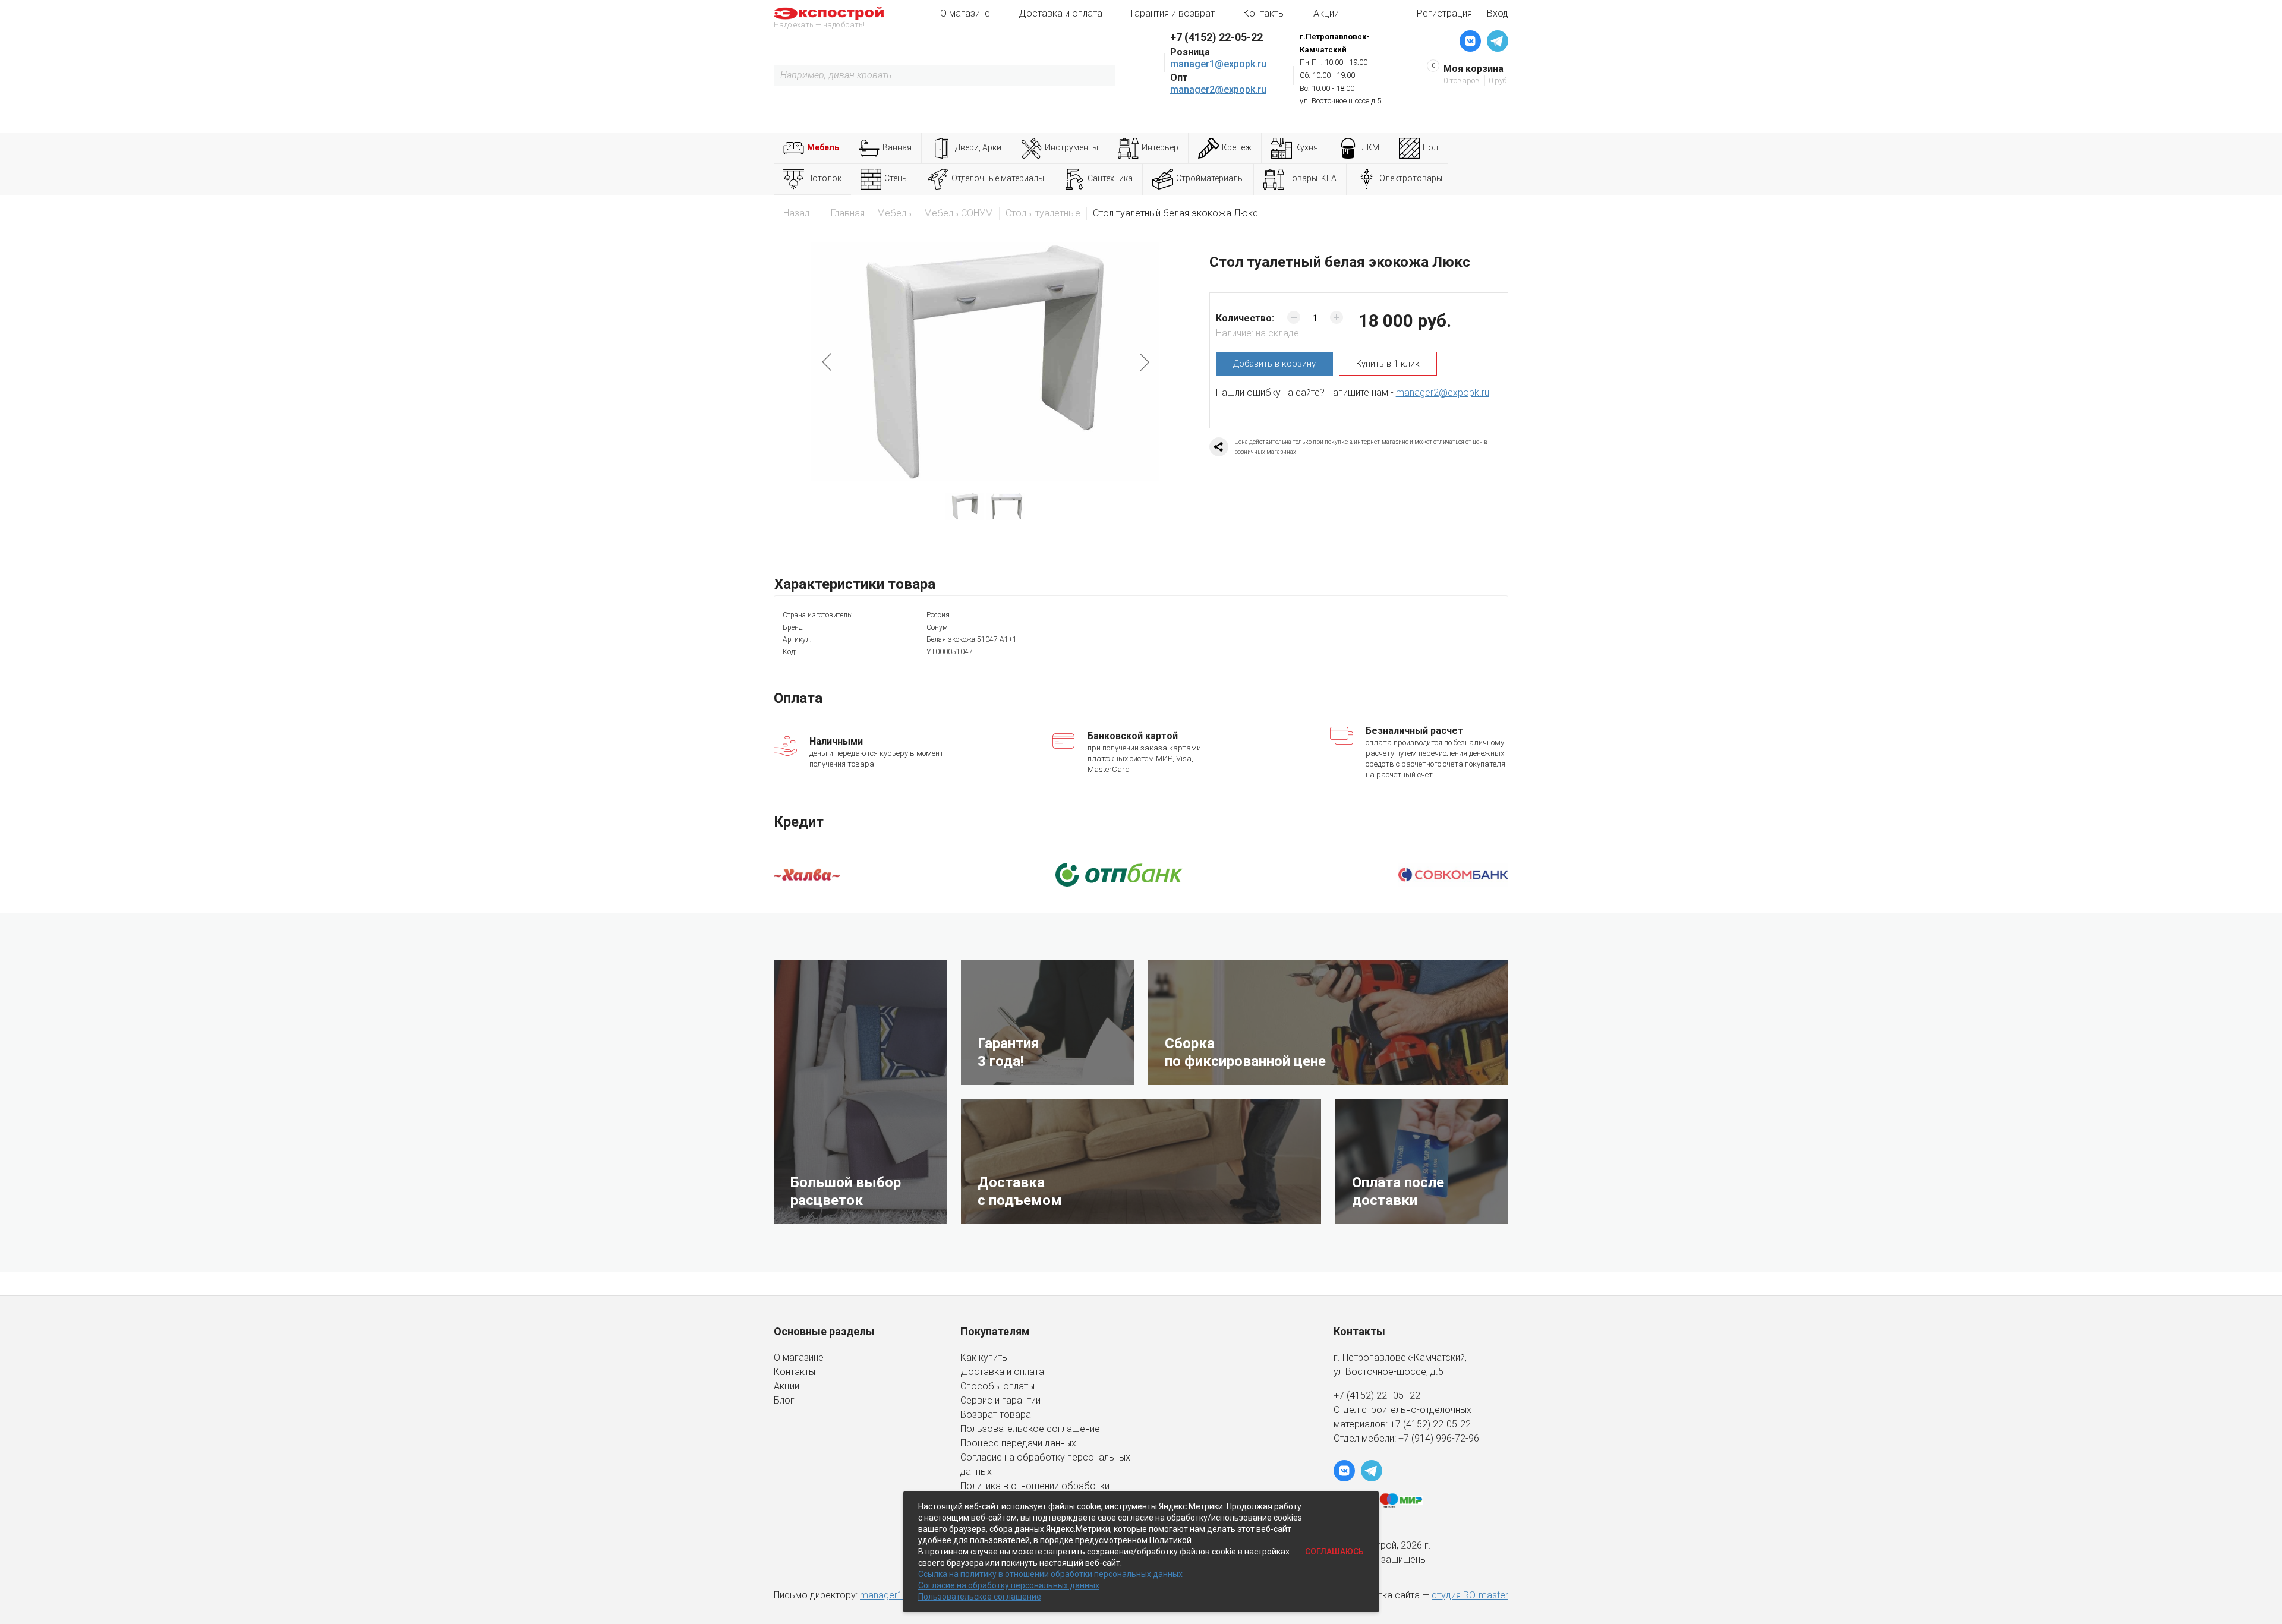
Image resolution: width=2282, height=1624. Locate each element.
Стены (896, 178)
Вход (1498, 13)
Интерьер (1160, 147)
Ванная (897, 147)
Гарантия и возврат (1173, 13)
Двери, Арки (978, 147)
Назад (797, 213)
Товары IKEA (1312, 178)
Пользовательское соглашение (1030, 1429)
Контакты (1264, 13)
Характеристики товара (855, 584)
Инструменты (1071, 147)
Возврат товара (996, 1415)
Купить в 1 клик (1388, 364)
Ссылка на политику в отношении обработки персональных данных (1050, 1574)
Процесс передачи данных (1018, 1443)
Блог (784, 1400)
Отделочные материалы (998, 178)
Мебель (823, 147)
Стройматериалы (1210, 178)
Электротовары (1411, 178)
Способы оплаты (997, 1386)
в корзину (1274, 364)
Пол (1430, 147)
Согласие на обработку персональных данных (1009, 1585)
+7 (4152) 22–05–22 (1377, 1396)
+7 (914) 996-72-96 (1439, 1438)
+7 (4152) (1411, 1424)
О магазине (965, 13)
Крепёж (1237, 147)
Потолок (824, 178)
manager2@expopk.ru (1218, 89)
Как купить (984, 1357)
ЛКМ (1370, 147)
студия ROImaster (1470, 1595)
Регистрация (1444, 13)
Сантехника (1110, 178)
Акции (1326, 13)
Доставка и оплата (1060, 13)
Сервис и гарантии (1000, 1400)
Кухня (1307, 147)
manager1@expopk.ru (1218, 64)
